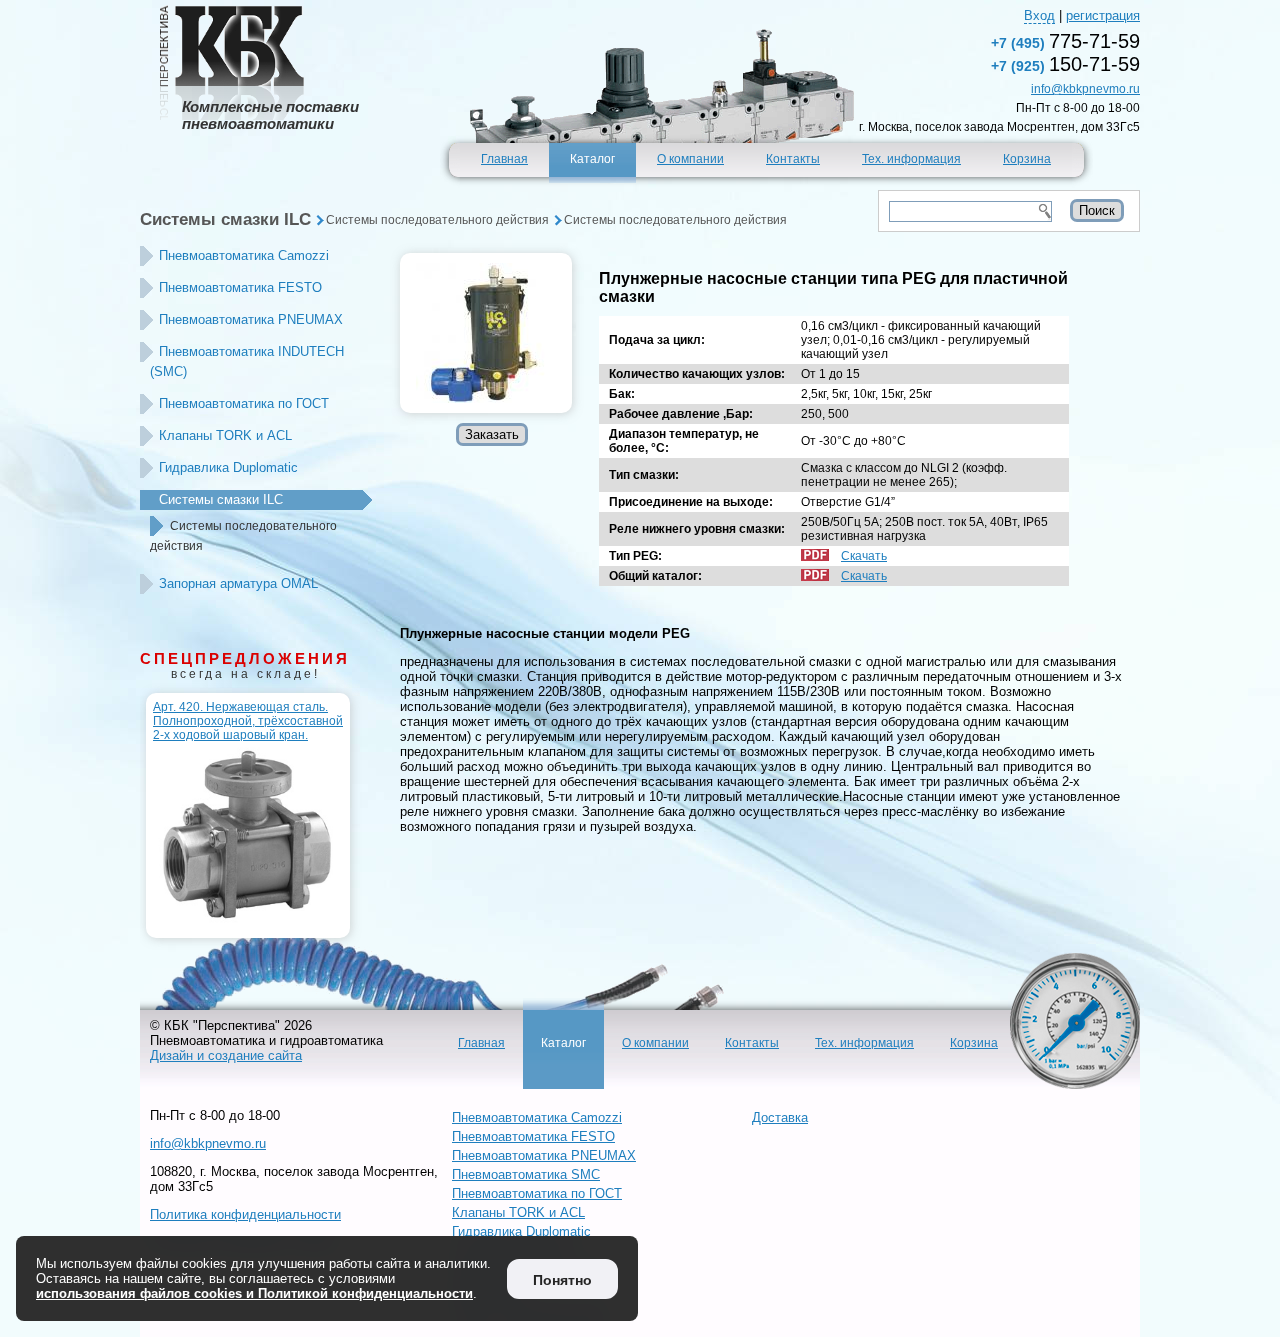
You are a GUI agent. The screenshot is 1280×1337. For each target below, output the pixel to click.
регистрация (1103, 15)
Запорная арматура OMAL (238, 583)
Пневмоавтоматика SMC (526, 1174)
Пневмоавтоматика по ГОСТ (244, 403)
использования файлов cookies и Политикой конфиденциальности (254, 1293)
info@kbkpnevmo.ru (1085, 89)
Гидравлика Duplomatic (228, 467)
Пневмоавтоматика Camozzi (244, 255)
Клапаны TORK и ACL (225, 435)
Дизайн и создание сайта (226, 1055)
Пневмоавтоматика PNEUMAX (251, 319)
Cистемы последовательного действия (437, 220)
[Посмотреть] (486, 333)
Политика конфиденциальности (245, 1214)
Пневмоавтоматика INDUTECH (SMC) (247, 361)
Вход (1039, 15)
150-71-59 (1065, 64)
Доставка (780, 1117)
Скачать (864, 556)
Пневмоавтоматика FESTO (240, 287)
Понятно (562, 1280)
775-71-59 (1065, 41)
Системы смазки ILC (225, 219)
